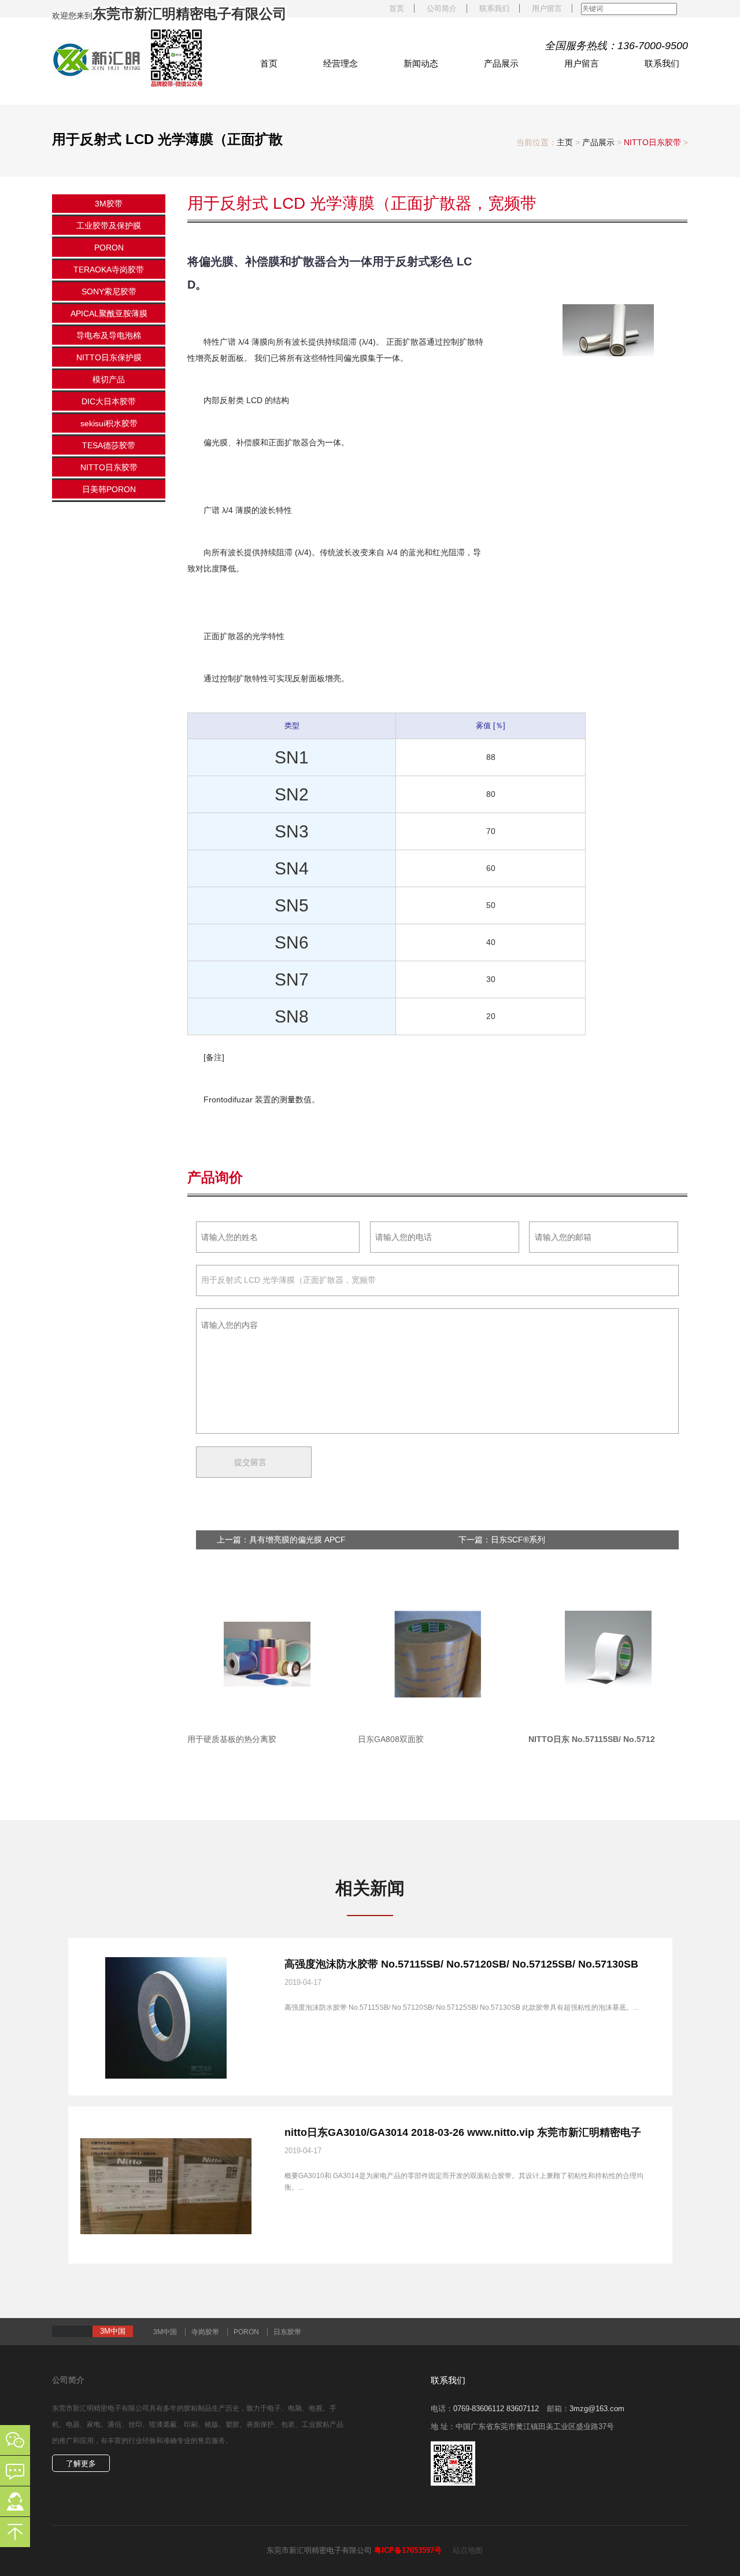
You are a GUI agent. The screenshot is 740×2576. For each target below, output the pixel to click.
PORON (109, 248)
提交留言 (635, 1506)
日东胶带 (287, 2332)
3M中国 (165, 2332)
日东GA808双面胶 (391, 1739)
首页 (397, 8)
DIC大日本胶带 (109, 401)
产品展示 (501, 63)
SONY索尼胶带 (109, 291)
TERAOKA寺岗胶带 (109, 270)
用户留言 (547, 8)
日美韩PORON (109, 489)
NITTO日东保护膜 (109, 357)
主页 (565, 142)
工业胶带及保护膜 (109, 226)
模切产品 (109, 379)
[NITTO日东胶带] (130, 57)
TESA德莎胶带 (109, 445)
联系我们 (494, 8)
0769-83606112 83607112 (496, 2409)
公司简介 (442, 8)
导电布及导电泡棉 (109, 335)
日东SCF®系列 (518, 1540)
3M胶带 (109, 204)
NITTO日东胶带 (652, 142)
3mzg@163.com (597, 2409)
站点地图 (468, 2550)
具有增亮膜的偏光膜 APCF (297, 1540)
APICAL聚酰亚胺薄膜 (109, 313)
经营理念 (341, 63)
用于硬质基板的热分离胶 (232, 1739)
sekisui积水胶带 (109, 423)
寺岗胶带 (205, 2332)
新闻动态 (421, 63)
